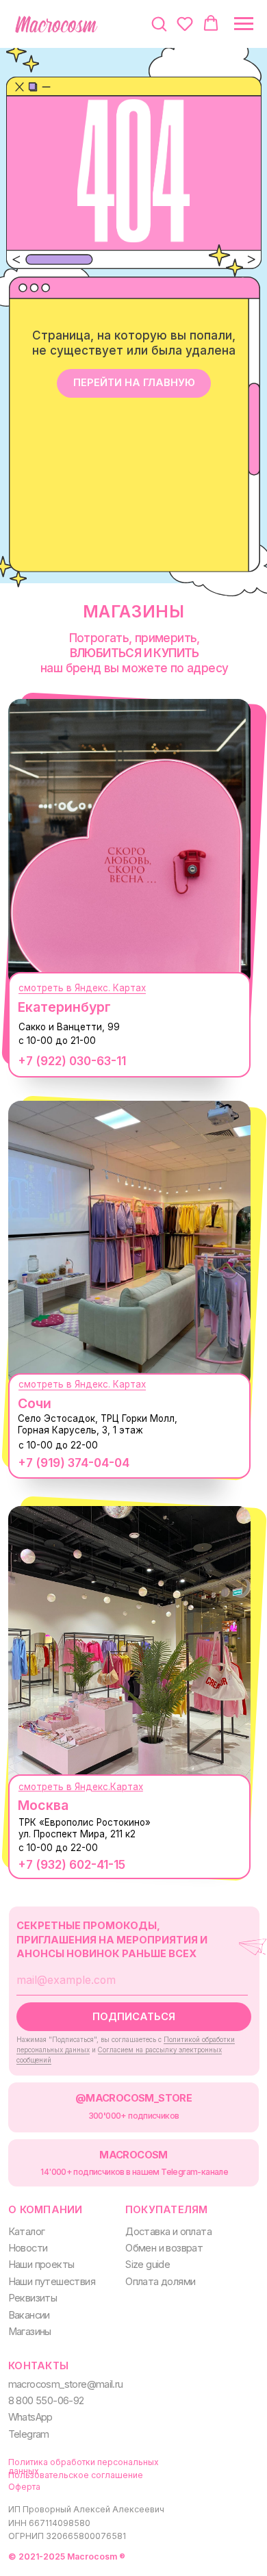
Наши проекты (41, 2265)
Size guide (148, 2265)
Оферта (24, 2487)
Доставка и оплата (168, 2232)
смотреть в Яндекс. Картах (82, 988)
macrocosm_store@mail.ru (66, 2384)
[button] (159, 23)
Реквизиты (33, 2298)
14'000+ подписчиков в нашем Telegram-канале (134, 2172)
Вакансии (29, 2315)
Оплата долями (160, 2282)
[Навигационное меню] (244, 24)
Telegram (29, 2434)
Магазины (30, 2332)
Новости (28, 2248)
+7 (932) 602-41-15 (72, 1864)
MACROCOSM (133, 2155)
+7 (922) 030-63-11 (72, 1061)
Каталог (27, 2232)
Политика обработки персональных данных (84, 2466)
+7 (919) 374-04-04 (74, 1463)
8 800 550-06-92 (46, 2401)
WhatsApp (30, 2417)
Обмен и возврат (164, 2248)
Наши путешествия (52, 2282)
